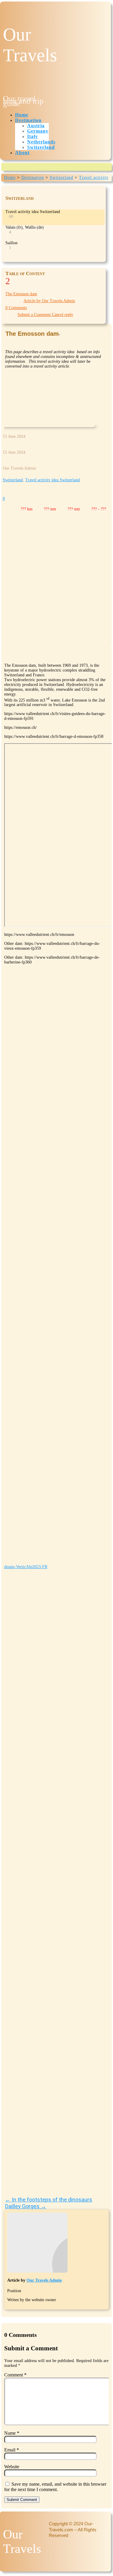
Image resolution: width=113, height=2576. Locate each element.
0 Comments (16, 308)
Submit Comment (22, 2500)
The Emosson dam (21, 294)
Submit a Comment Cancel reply (45, 315)
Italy (33, 136)
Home (22, 115)
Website (12, 2467)
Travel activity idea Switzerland (53, 480)
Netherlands (41, 142)
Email (12, 2450)
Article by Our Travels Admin (49, 301)
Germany (38, 131)
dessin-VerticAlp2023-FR (26, 1567)
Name (12, 2433)
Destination (28, 120)
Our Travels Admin (44, 2280)
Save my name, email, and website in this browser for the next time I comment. (55, 2487)
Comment (15, 2375)
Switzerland (41, 147)
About (22, 153)
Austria (36, 126)
